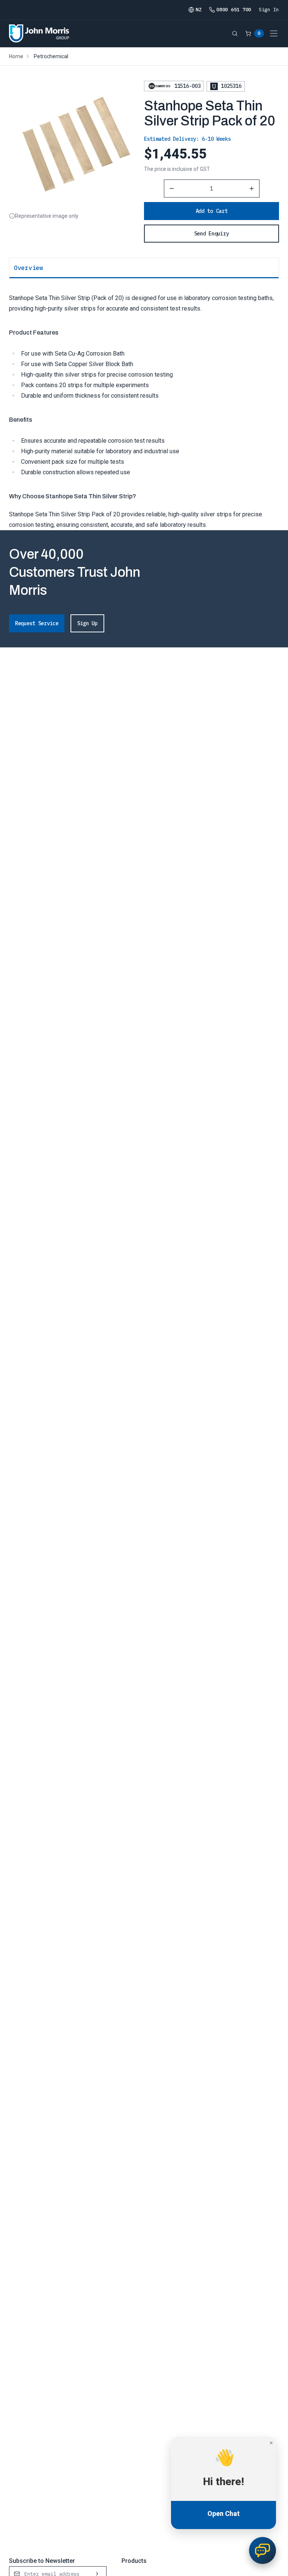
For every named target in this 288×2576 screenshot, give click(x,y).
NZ (199, 10)
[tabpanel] (144, 404)
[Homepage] (39, 33)
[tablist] (144, 268)
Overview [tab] (28, 268)
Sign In (269, 10)
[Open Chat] (262, 2550)
